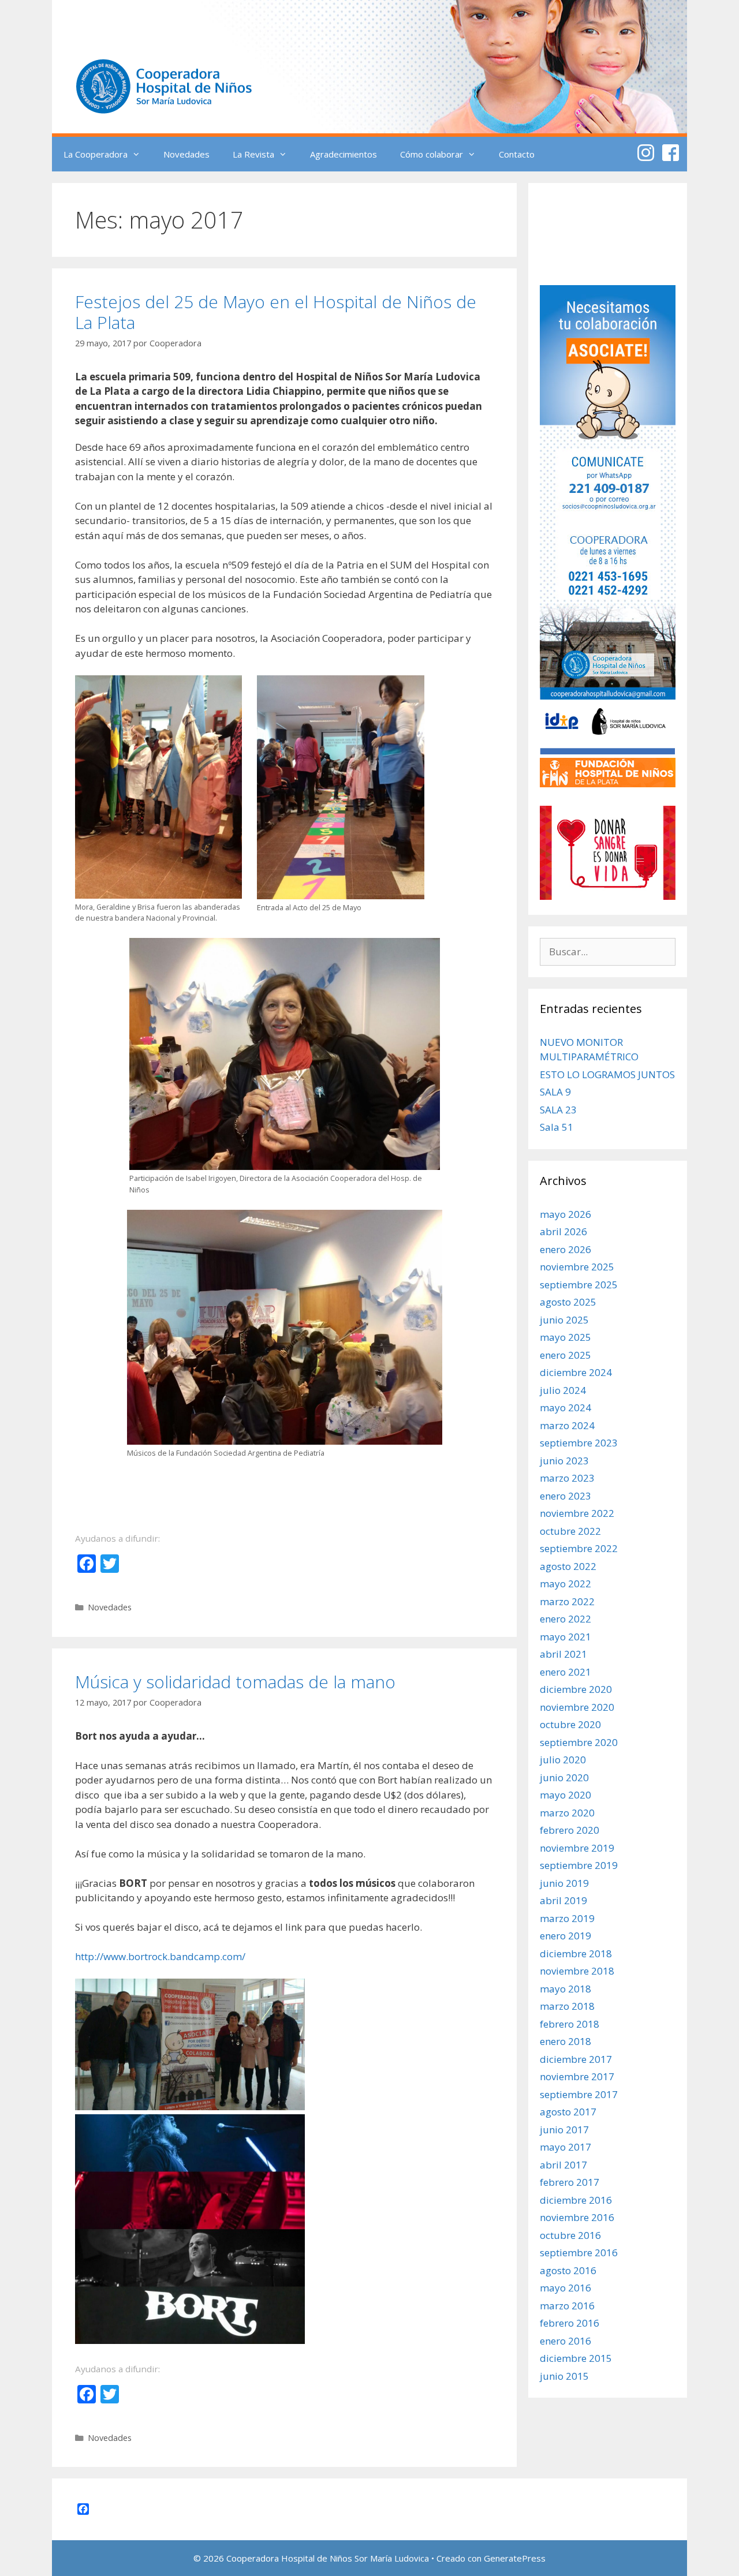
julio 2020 (563, 1760)
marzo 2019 (567, 1918)
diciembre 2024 (576, 1372)
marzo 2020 (567, 1813)
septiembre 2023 (579, 1443)
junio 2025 (564, 1320)
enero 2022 (566, 1619)
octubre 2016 (570, 2235)
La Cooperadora (96, 154)
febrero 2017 (570, 2182)
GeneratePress (515, 2558)
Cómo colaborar (432, 154)
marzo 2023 (567, 1478)
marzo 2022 (567, 1601)
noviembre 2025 (577, 1267)
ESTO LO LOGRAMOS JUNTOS (607, 1074)
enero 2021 (566, 1672)
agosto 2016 (568, 2270)
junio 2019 (564, 1883)
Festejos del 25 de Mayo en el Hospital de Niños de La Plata (276, 312)
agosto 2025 (568, 1302)
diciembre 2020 (576, 1689)
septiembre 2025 (579, 1285)
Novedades (186, 154)
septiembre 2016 (579, 2252)
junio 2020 (564, 1777)
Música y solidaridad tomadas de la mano (235, 1682)
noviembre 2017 (577, 2076)
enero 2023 (566, 1496)
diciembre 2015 (576, 2358)
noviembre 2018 (577, 1971)
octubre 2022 (570, 1531)
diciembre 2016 (576, 2200)
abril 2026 (563, 1231)
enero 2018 (566, 2041)
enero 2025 (566, 1355)
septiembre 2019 (579, 1865)
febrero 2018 (570, 2024)
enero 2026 (566, 1249)
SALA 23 (558, 1110)
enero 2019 (566, 1936)
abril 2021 (563, 1654)
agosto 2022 (568, 1566)
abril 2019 (563, 1900)
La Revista (253, 154)
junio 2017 (564, 2130)
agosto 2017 (568, 2112)
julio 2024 (563, 1390)
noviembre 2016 (577, 2217)
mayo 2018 (566, 1989)
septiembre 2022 (579, 1548)
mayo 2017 (566, 2147)
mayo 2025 (566, 1337)
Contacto (517, 154)
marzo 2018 (567, 2006)
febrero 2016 (570, 2323)
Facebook (671, 153)
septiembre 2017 (579, 2094)
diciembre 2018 (576, 1954)
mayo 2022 (566, 1584)
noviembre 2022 (577, 1513)
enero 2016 (566, 2341)
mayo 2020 (566, 1795)
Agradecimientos (344, 154)
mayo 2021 (566, 1637)
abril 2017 (563, 2165)
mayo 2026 (566, 1214)
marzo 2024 (567, 1425)
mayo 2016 (566, 2288)
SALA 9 (555, 1092)
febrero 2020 (570, 1830)
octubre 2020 (570, 1724)
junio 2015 (564, 2376)
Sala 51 (557, 1127)
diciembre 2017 (576, 2059)
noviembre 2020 (577, 1707)
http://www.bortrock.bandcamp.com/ (160, 1956)
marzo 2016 (567, 2306)
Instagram (646, 153)
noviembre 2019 (577, 1848)
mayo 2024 (566, 1407)
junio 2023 (564, 1461)
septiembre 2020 (579, 1742)
